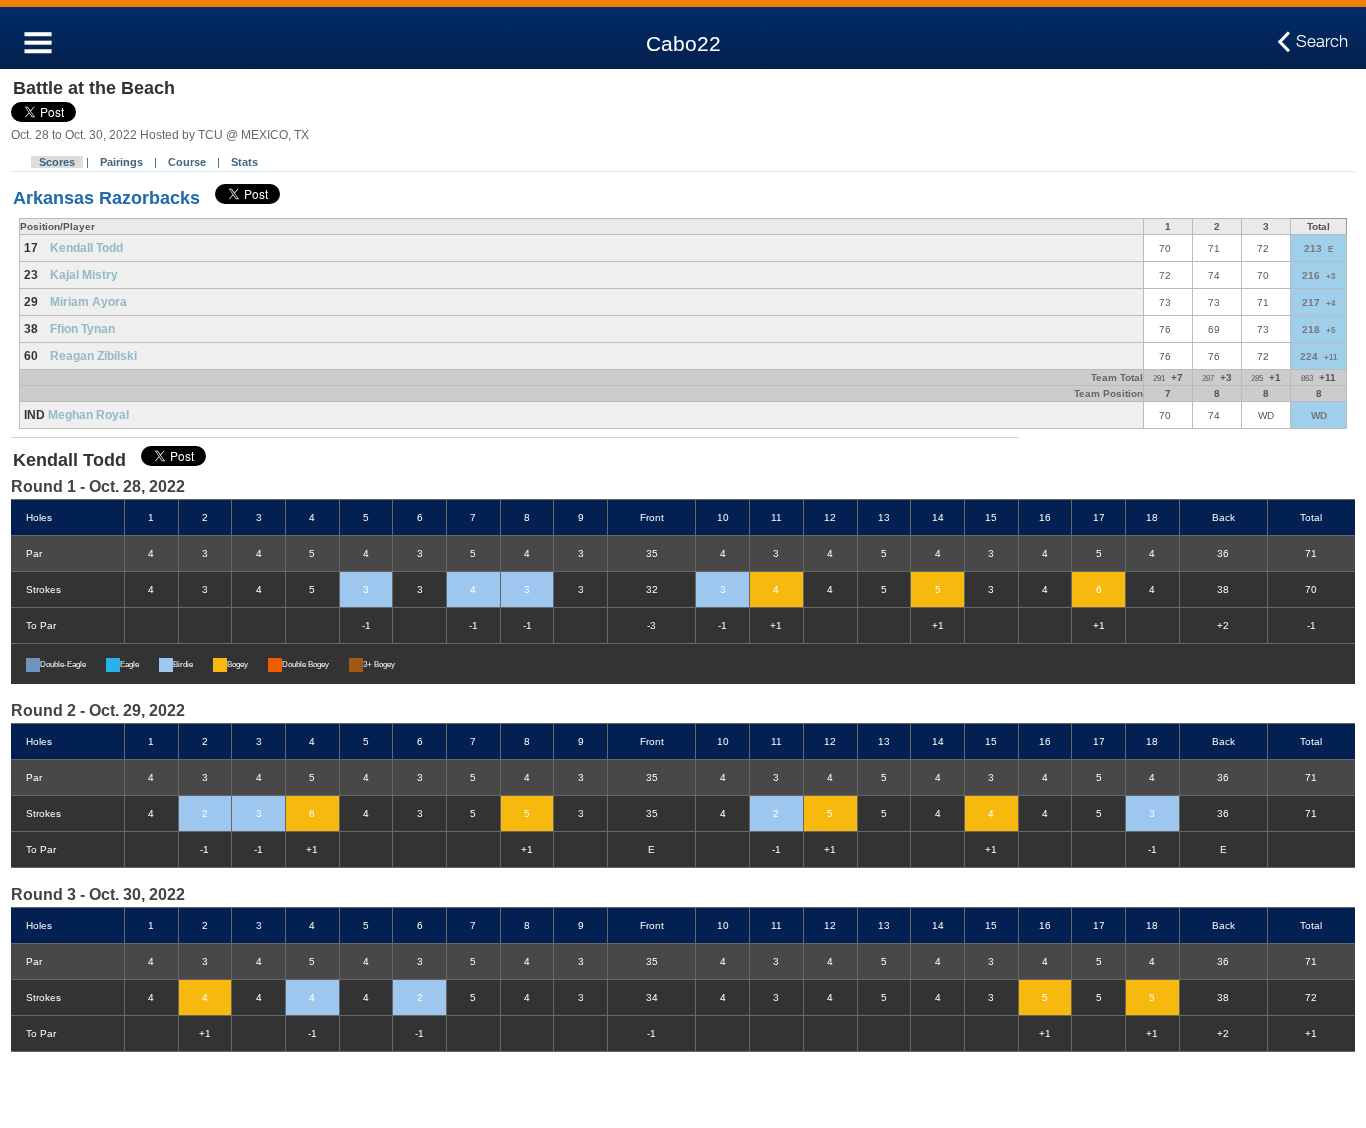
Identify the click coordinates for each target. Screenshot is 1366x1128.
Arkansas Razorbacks (106, 198)
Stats (244, 162)
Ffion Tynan (82, 329)
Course (187, 162)
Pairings (121, 162)
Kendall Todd (86, 248)
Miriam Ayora (88, 302)
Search (1322, 41)
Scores (57, 162)
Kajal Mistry (84, 275)
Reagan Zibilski (93, 356)
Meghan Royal (88, 415)
